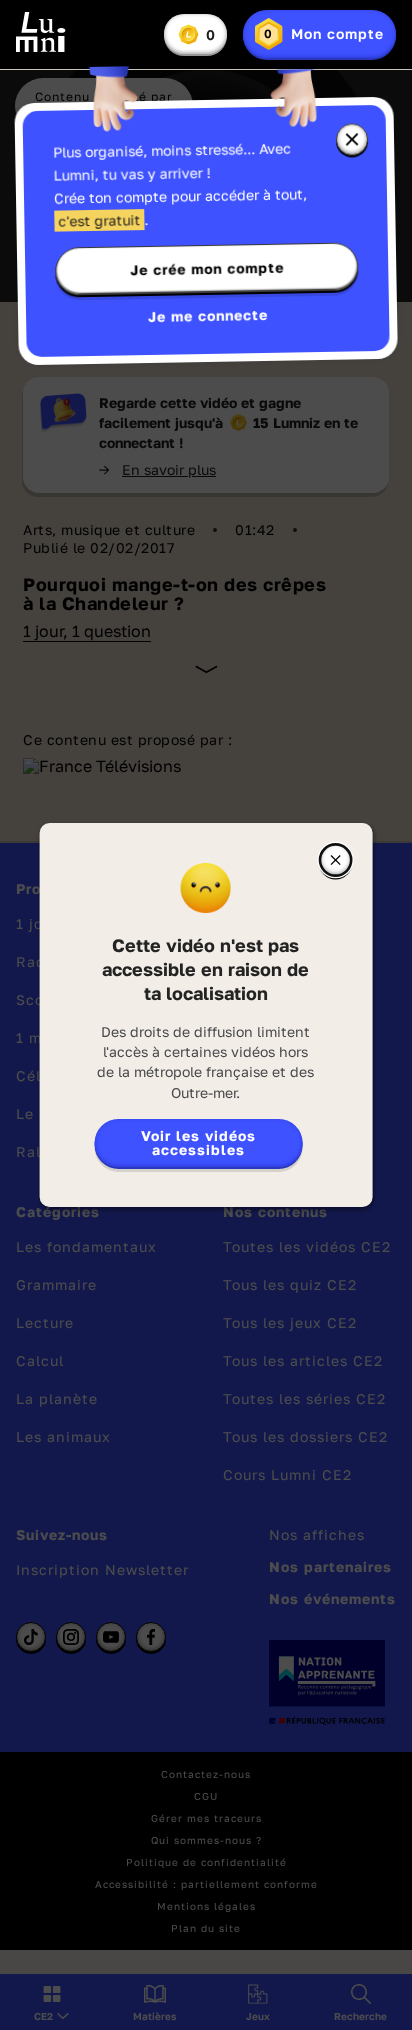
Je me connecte (208, 315)
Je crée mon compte (207, 269)
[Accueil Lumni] (41, 32)
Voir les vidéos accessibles (198, 1142)
